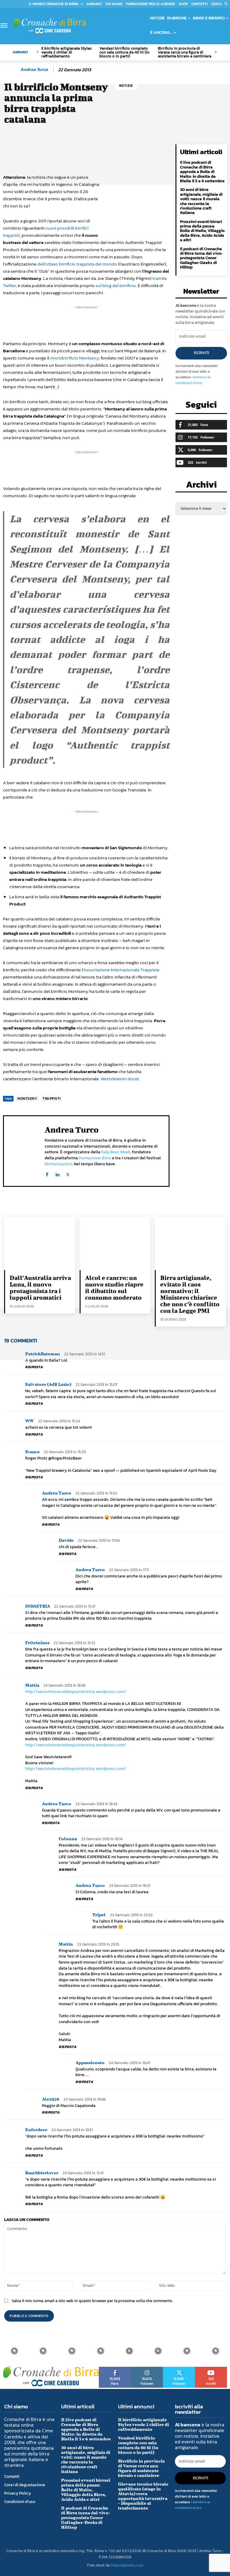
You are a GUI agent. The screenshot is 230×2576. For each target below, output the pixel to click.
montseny (27, 1099)
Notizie (126, 86)
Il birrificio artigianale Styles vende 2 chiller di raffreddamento (66, 52)
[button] (221, 4)
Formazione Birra (95, 1158)
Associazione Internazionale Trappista (121, 970)
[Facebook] (47, 1173)
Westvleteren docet (120, 1079)
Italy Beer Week (116, 1152)
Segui (147, 2369)
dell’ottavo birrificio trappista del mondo (77, 264)
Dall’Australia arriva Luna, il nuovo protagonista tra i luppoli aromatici (40, 1288)
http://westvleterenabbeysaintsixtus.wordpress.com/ (76, 1692)
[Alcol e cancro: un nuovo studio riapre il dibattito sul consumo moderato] (115, 1243)
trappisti (52, 1099)
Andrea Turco (34, 69)
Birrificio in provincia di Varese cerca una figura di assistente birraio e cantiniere (185, 52)
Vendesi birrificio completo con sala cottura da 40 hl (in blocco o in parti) (124, 52)
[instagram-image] (14, 2351)
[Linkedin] (57, 1173)
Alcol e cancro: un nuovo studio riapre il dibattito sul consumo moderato (114, 1288)
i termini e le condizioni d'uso (193, 380)
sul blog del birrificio (116, 285)
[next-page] (215, 52)
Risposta (34, 1367)
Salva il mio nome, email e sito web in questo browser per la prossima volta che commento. (92, 2301)
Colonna (68, 1839)
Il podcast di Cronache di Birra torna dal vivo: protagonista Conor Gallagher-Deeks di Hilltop (201, 258)
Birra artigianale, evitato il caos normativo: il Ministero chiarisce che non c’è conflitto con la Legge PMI (190, 1294)
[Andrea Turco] (11, 69)
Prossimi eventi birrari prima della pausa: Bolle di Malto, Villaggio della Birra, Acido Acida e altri (202, 231)
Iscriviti (201, 353)
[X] (68, 1173)
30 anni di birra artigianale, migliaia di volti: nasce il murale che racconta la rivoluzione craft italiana (201, 201)
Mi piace (115, 2369)
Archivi (201, 486)
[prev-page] (38, 52)
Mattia (32, 1685)
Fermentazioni (58, 1164)
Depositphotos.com (127, 2565)
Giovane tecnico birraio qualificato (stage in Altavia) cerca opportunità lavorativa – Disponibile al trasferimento (143, 2496)
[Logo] (50, 25)
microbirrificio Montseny (75, 358)
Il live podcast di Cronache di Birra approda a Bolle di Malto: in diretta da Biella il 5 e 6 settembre (202, 172)
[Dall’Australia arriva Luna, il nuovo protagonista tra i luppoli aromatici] (40, 1243)
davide (66, 1540)
